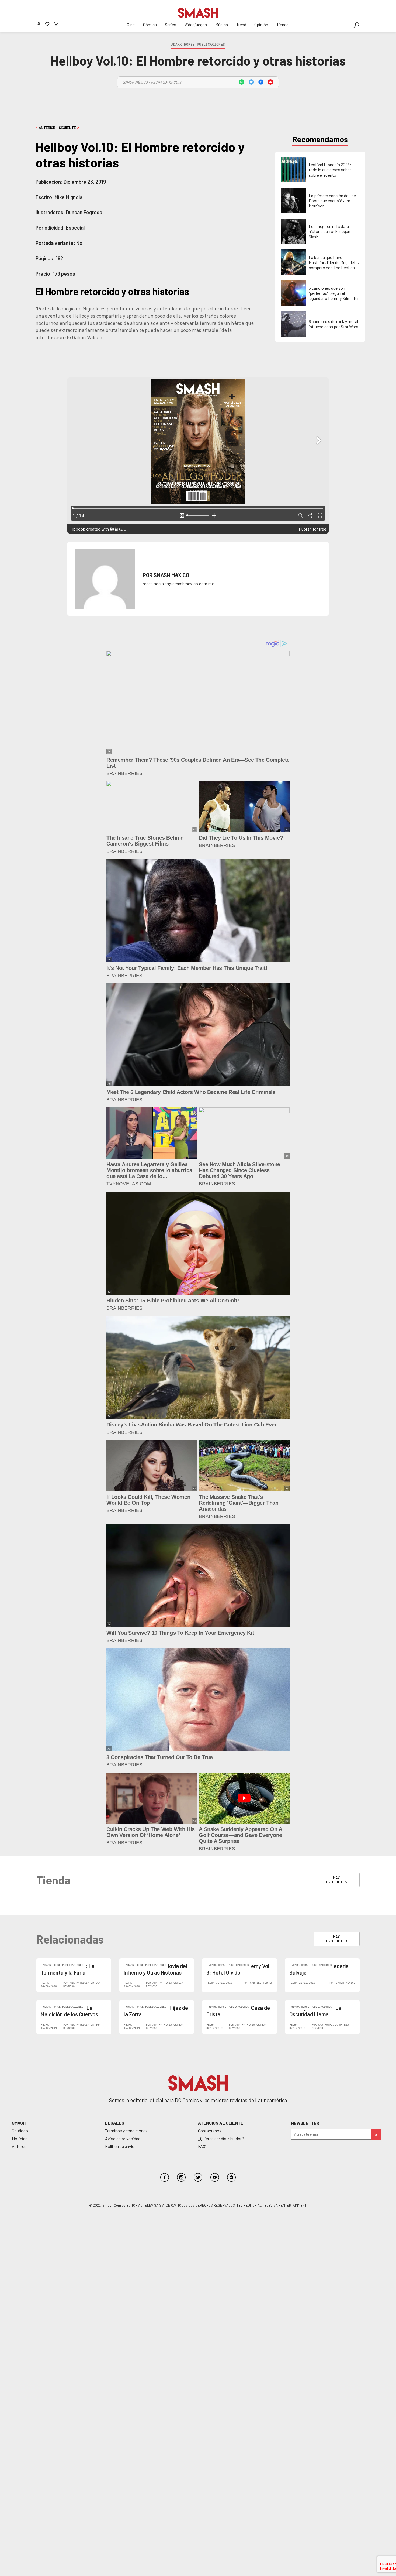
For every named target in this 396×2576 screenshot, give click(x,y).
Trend (241, 24)
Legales (115, 2123)
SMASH (19, 2123)
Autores (19, 2146)
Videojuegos (196, 24)
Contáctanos (210, 2131)
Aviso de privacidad (123, 2138)
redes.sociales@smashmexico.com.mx (178, 584)
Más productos (337, 1880)
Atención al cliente (221, 2123)
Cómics (150, 24)
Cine (131, 24)
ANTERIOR (47, 128)
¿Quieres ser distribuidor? (221, 2138)
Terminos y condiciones (126, 2131)
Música (222, 24)
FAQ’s (203, 2146)
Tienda (282, 24)
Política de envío (120, 2146)
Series (171, 24)
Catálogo (20, 2131)
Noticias (20, 2138)
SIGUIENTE (67, 128)
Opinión (261, 24)
